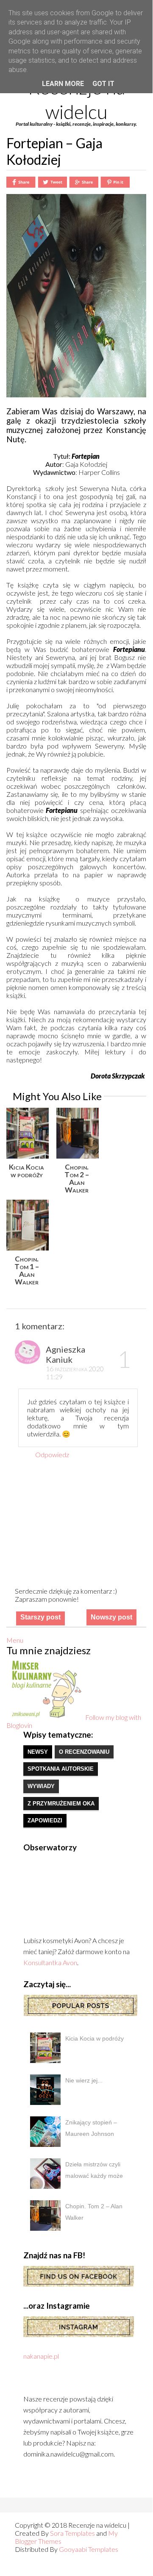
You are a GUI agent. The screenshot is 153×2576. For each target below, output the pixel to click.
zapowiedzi (45, 1820)
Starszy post (40, 1617)
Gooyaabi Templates (89, 2549)
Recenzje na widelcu (76, 100)
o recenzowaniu (84, 1752)
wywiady (41, 1786)
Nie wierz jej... (84, 2080)
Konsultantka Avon (50, 1962)
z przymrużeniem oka (61, 1804)
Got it (103, 84)
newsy (38, 1752)
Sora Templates (72, 2533)
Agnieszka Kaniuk (65, 1354)
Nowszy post (111, 1617)
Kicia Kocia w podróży (95, 2038)
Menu (15, 1640)
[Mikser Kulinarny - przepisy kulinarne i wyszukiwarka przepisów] (46, 1717)
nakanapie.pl (41, 2356)
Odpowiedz (52, 1454)
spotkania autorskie (61, 1769)
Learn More (63, 84)
